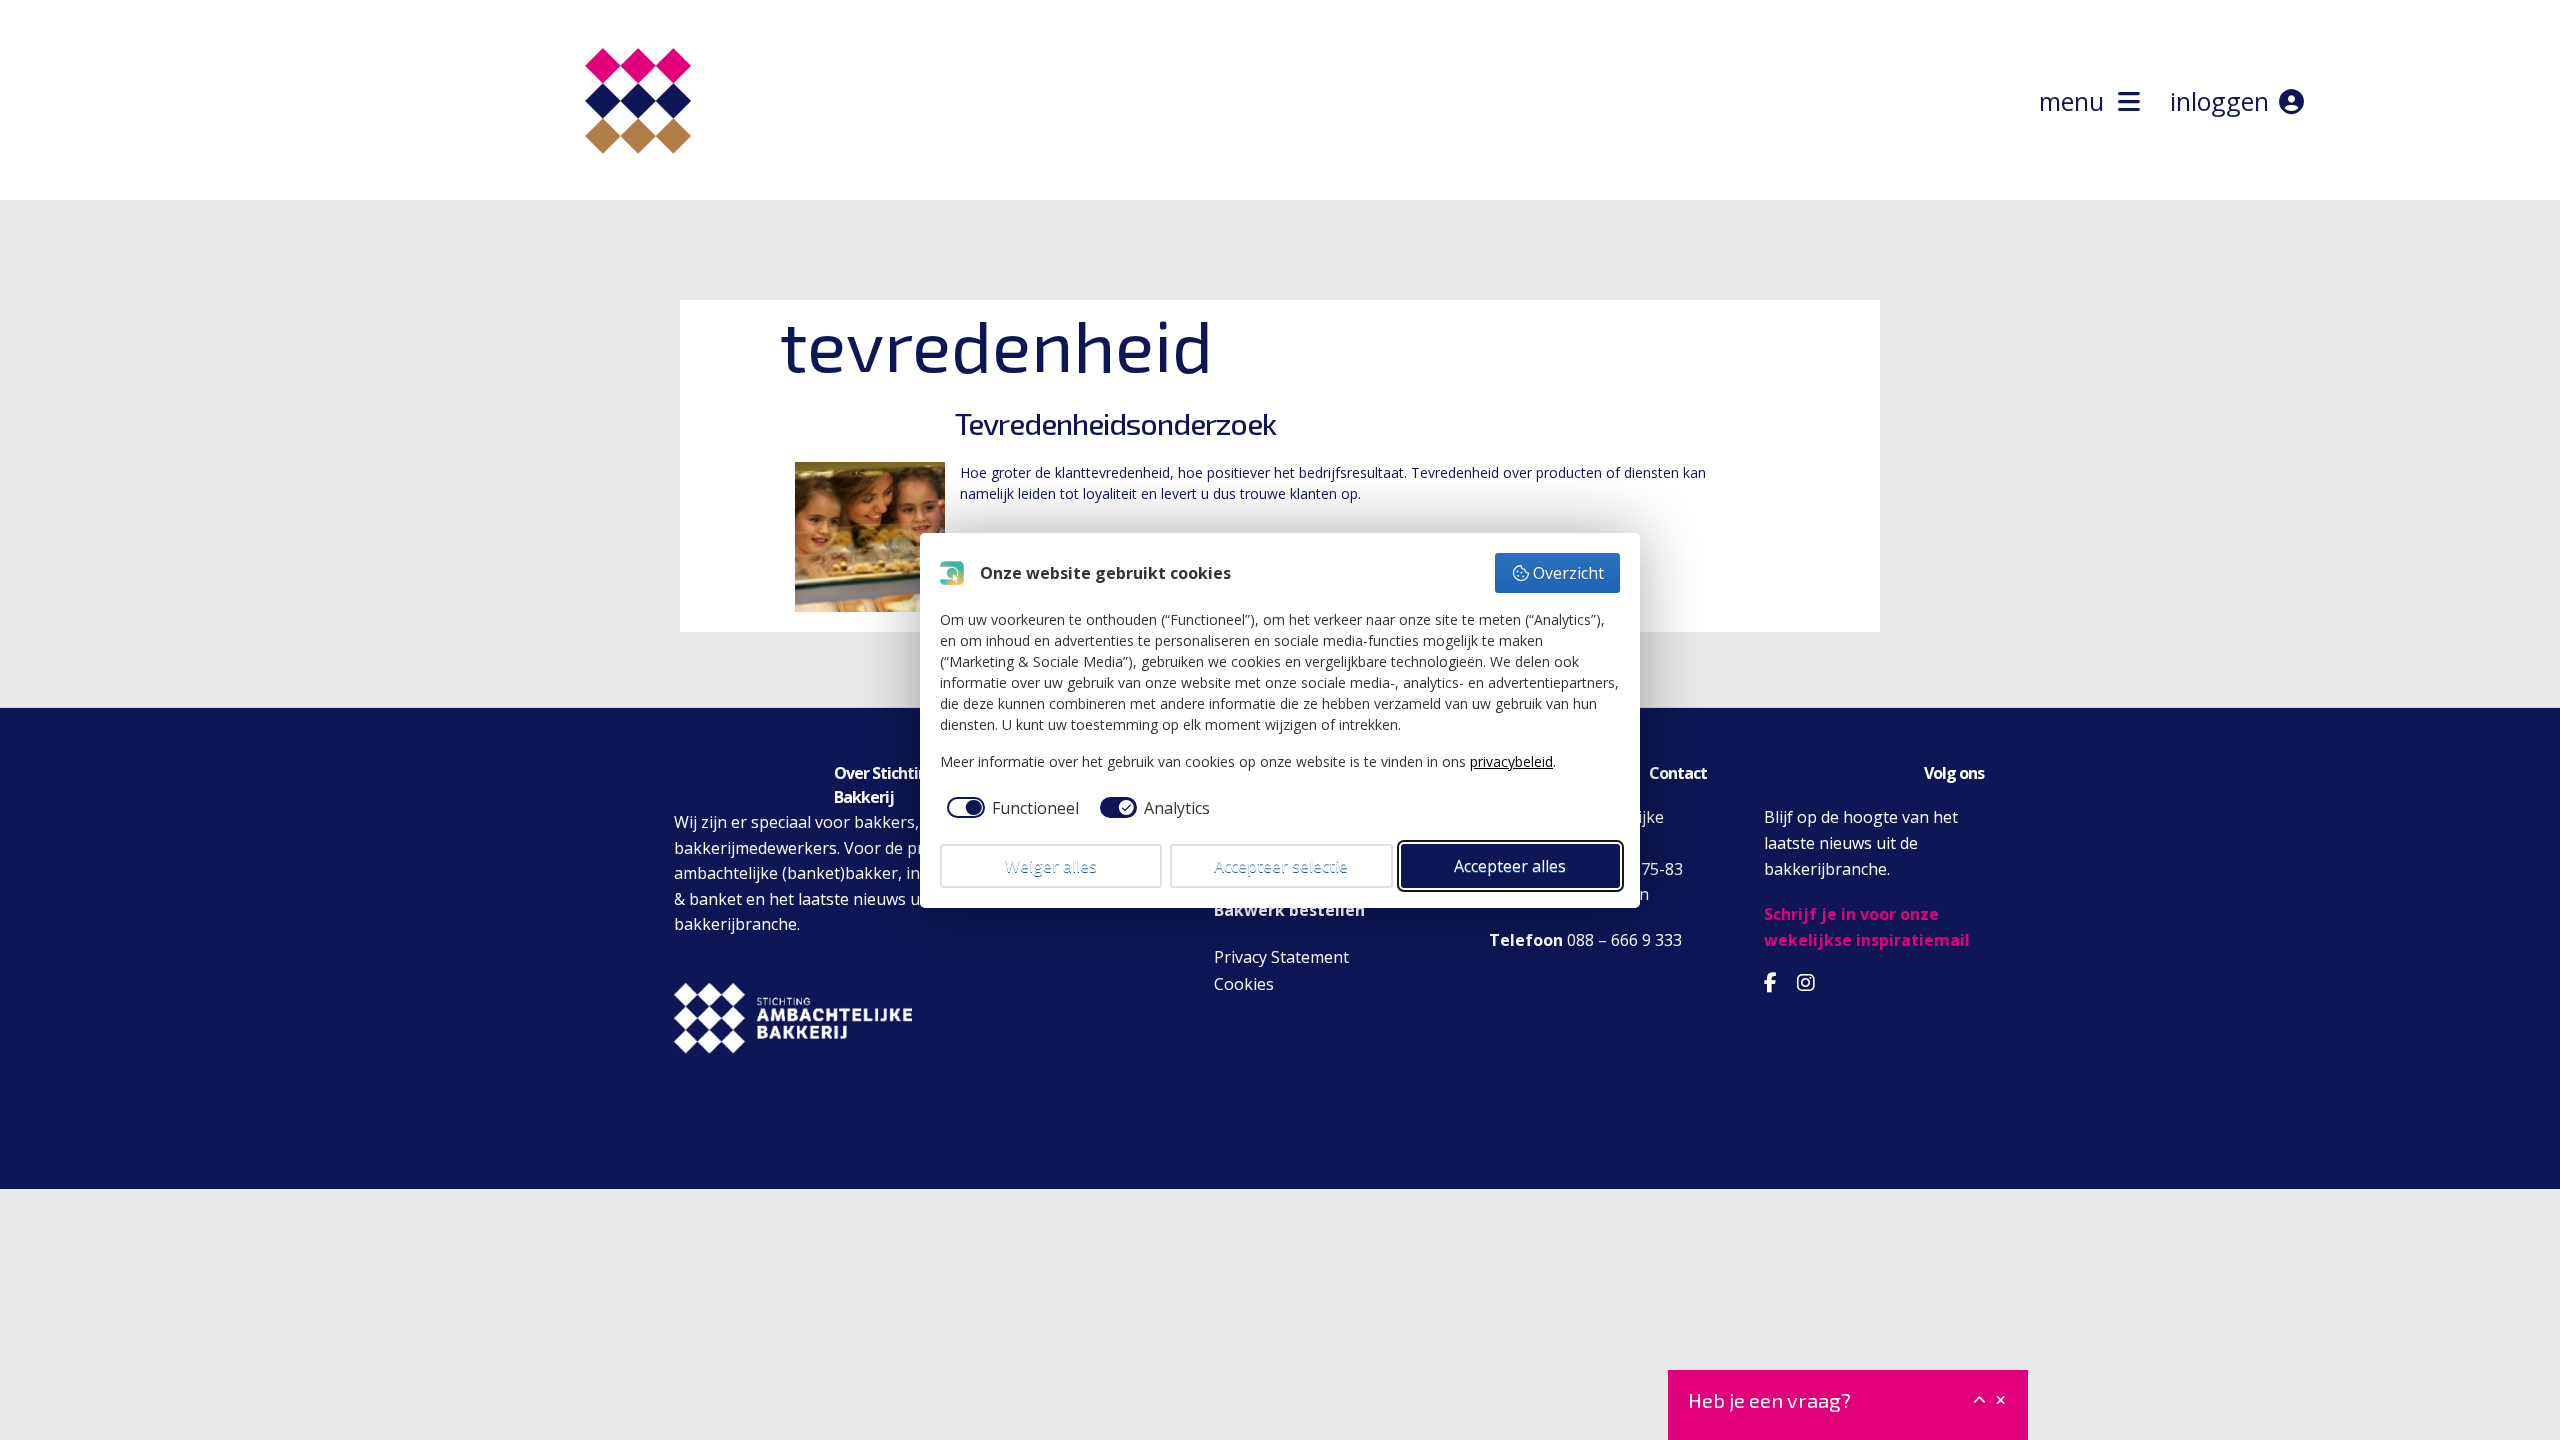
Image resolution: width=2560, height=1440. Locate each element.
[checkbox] (1009, 808)
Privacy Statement (1281, 957)
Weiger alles (1051, 866)
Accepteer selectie (1281, 866)
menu (2078, 101)
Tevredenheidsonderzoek (1115, 423)
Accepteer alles (1510, 866)
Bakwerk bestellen (1289, 910)
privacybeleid (1511, 761)
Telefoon (1526, 940)
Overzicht (1568, 573)
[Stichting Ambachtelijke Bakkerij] (758, 188)
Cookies (1244, 984)
